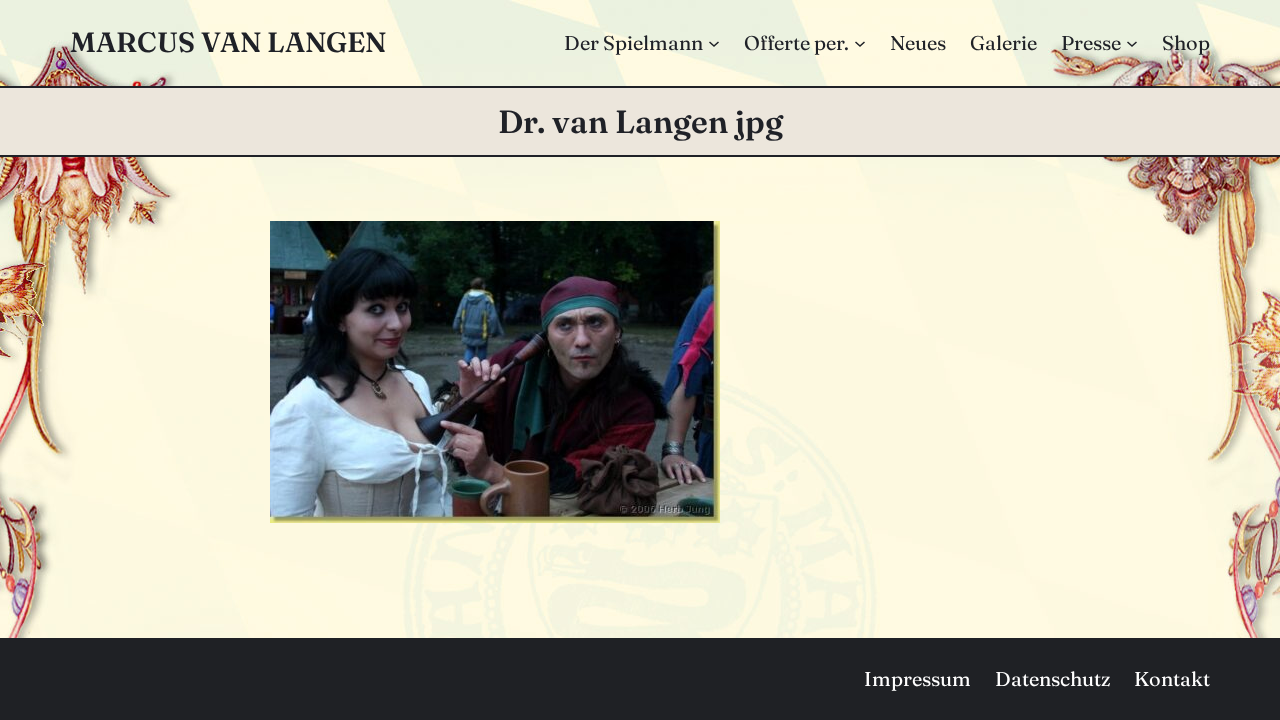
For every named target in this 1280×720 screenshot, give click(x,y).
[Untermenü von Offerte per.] (860, 43)
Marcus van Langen (228, 42)
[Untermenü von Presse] (1132, 43)
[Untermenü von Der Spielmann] (714, 43)
